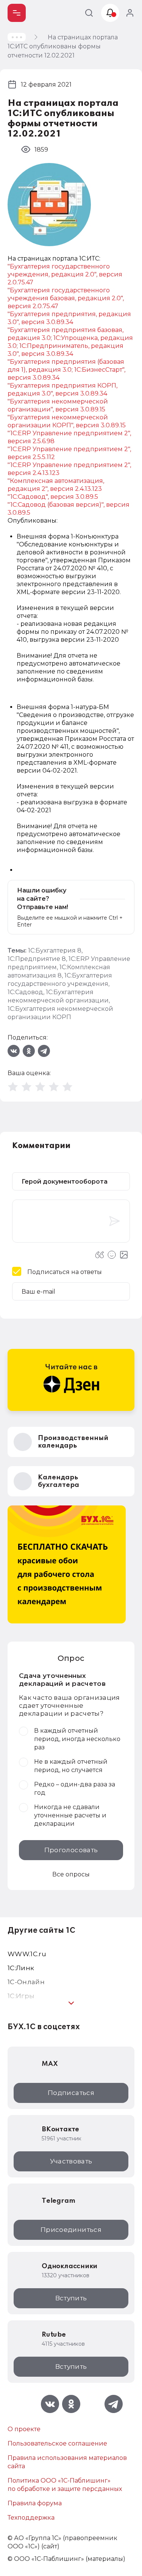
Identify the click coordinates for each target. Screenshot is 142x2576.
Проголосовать (71, 1850)
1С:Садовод (25, 992)
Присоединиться (71, 2230)
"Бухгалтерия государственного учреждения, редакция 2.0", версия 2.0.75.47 (65, 274)
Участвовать (71, 2161)
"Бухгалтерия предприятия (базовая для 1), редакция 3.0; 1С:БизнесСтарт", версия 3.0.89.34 (66, 370)
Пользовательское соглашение (57, 2443)
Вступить (71, 2298)
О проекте (24, 2429)
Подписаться (71, 2093)
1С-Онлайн (26, 1982)
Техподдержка (31, 2518)
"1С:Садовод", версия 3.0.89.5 (53, 497)
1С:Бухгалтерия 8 (55, 950)
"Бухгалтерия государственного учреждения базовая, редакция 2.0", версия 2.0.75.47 (66, 298)
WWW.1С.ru (27, 1954)
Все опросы (71, 1874)
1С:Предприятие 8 (37, 959)
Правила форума (35, 2503)
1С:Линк (21, 1968)
